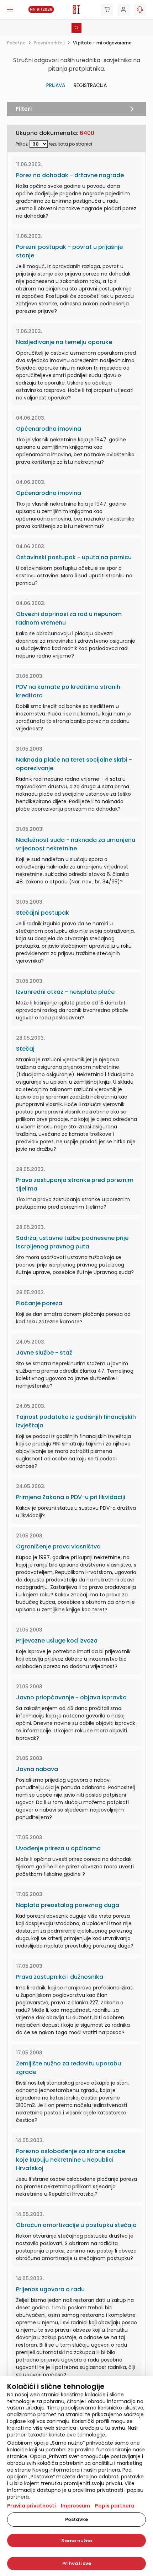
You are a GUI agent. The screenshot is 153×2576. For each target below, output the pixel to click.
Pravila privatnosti (31, 2506)
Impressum (75, 2506)
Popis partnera (115, 2506)
